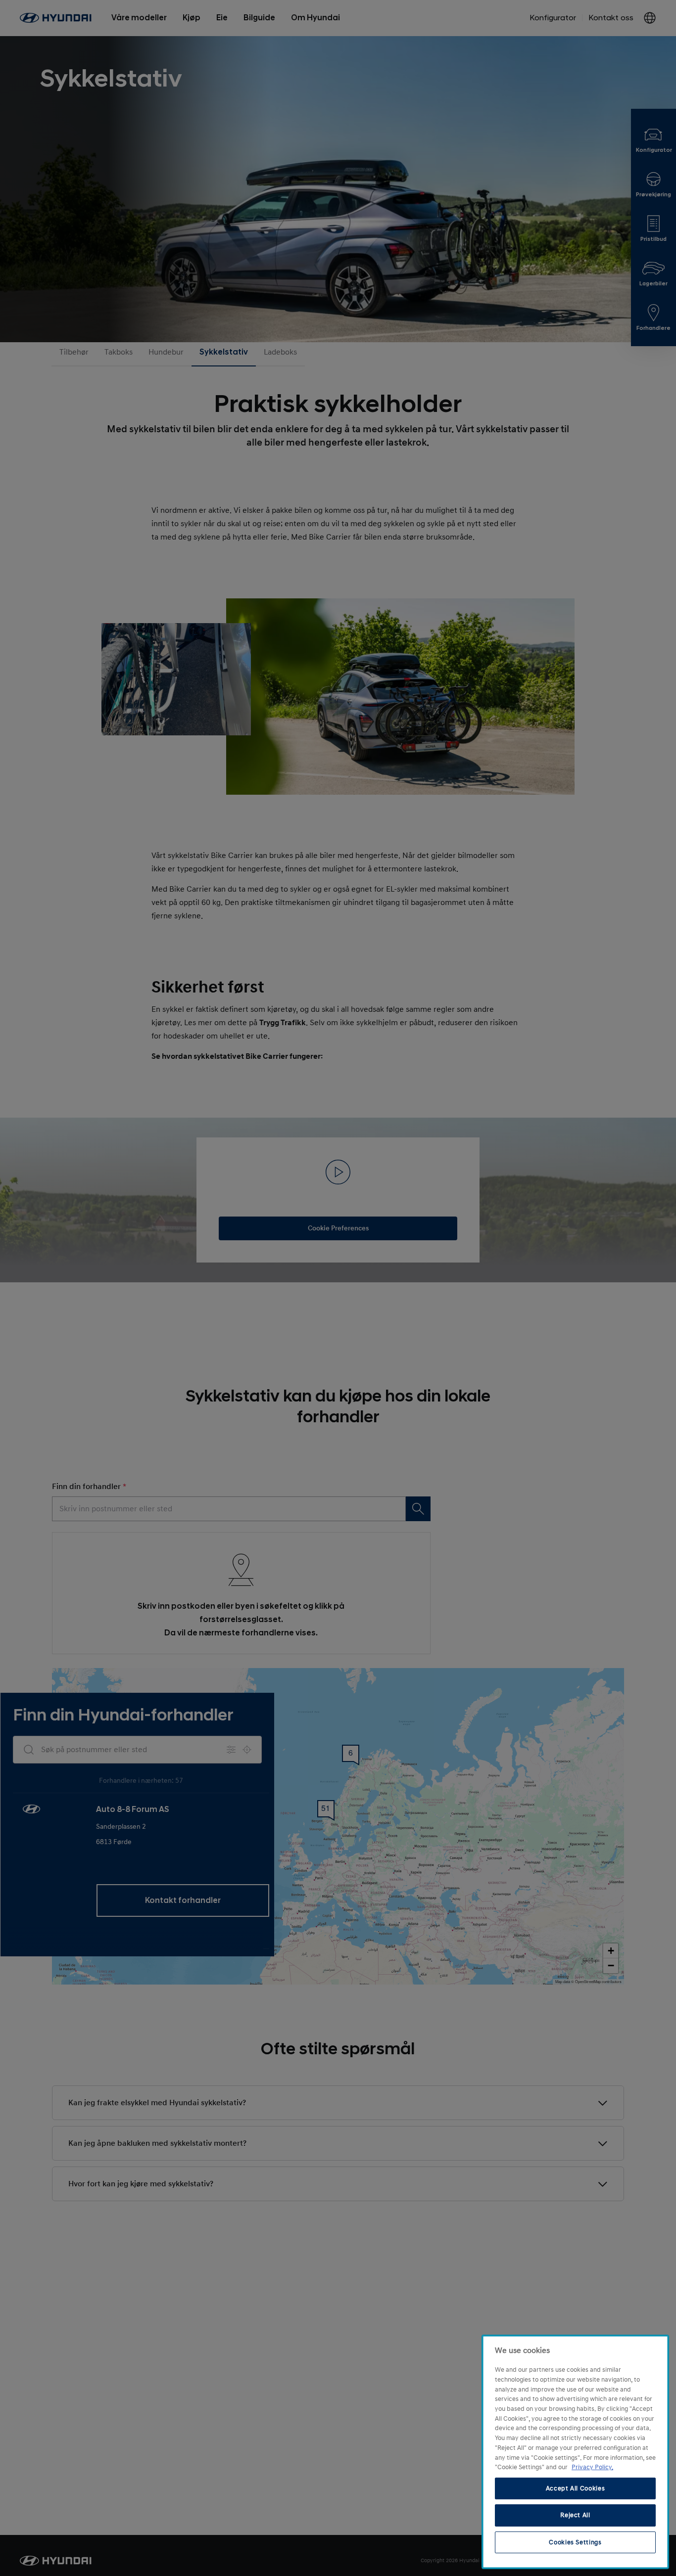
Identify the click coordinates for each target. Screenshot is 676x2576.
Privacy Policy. (592, 2467)
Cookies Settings (575, 2542)
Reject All (575, 2515)
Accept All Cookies (576, 2488)
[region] (575, 2452)
